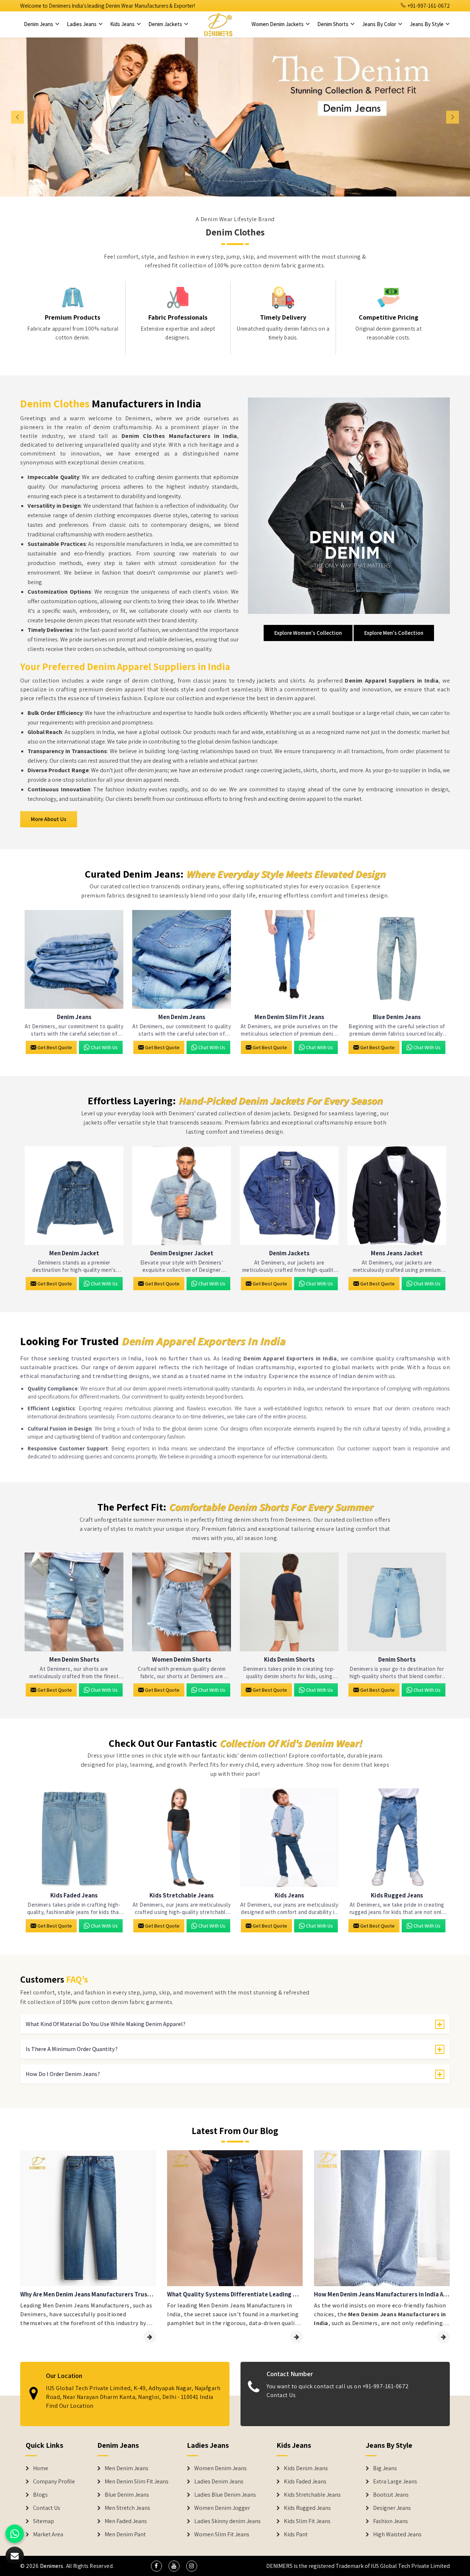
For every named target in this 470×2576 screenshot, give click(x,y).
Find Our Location (70, 2405)
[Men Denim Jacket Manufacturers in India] (74, 1196)
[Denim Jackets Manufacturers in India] (289, 1196)
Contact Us (281, 2395)
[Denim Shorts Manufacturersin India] (397, 1602)
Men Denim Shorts (74, 1660)
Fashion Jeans (391, 2521)
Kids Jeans (123, 24)
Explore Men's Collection (394, 633)
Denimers (52, 2566)
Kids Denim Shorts (289, 1660)
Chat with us (104, 1047)
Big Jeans (385, 2468)
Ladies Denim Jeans (219, 2482)
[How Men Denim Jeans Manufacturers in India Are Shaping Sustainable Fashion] (443, 2337)
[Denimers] (218, 24)
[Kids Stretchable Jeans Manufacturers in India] (182, 1838)
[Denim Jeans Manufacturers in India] (74, 959)
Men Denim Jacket (74, 1253)
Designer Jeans (392, 2508)
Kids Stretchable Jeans (182, 1895)
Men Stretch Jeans (127, 2508)
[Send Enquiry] (15, 2556)
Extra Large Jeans (395, 2482)
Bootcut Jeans (391, 2495)
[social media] (156, 2566)
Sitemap (44, 2521)
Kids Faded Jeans (74, 1895)
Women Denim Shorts (182, 1660)
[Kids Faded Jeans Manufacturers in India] (74, 1838)
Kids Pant (296, 2534)
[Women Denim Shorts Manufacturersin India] (182, 1602)
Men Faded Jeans (126, 2521)
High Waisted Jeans (397, 2534)
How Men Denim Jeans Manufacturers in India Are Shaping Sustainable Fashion (382, 2294)
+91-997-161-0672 (428, 6)
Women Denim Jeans (220, 2468)
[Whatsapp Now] (15, 2534)
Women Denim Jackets (278, 24)
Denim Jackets (166, 24)
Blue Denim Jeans (397, 1017)
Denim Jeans (39, 24)
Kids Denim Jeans (306, 2468)
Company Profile (54, 2482)
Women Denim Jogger (222, 2508)
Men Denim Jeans (182, 1017)
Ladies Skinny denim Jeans (227, 2521)
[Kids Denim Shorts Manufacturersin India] (289, 1602)
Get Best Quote (55, 1047)
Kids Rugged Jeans (397, 1895)
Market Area (48, 2534)
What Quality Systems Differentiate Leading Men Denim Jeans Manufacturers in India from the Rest (235, 2294)
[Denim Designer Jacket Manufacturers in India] (182, 1196)
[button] (35, 117)
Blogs (40, 2495)
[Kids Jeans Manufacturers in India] (289, 1838)
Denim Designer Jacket (182, 1253)
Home (41, 2468)
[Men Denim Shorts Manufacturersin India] (74, 1602)
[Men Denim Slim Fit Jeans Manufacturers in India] (289, 959)
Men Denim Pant (125, 2534)
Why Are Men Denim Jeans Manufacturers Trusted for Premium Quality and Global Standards (88, 2294)
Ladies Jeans (82, 24)
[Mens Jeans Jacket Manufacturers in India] (397, 1196)
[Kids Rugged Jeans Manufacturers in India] (397, 1838)
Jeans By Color (380, 24)
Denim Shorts (333, 24)
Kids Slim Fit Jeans (307, 2521)
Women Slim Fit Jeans (222, 2534)
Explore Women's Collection (308, 633)
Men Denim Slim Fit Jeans (289, 1017)
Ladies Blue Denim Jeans (225, 2495)
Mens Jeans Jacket (397, 1253)
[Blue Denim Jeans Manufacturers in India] (397, 959)
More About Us (49, 819)
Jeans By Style (427, 24)
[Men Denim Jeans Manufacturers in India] (182, 959)
